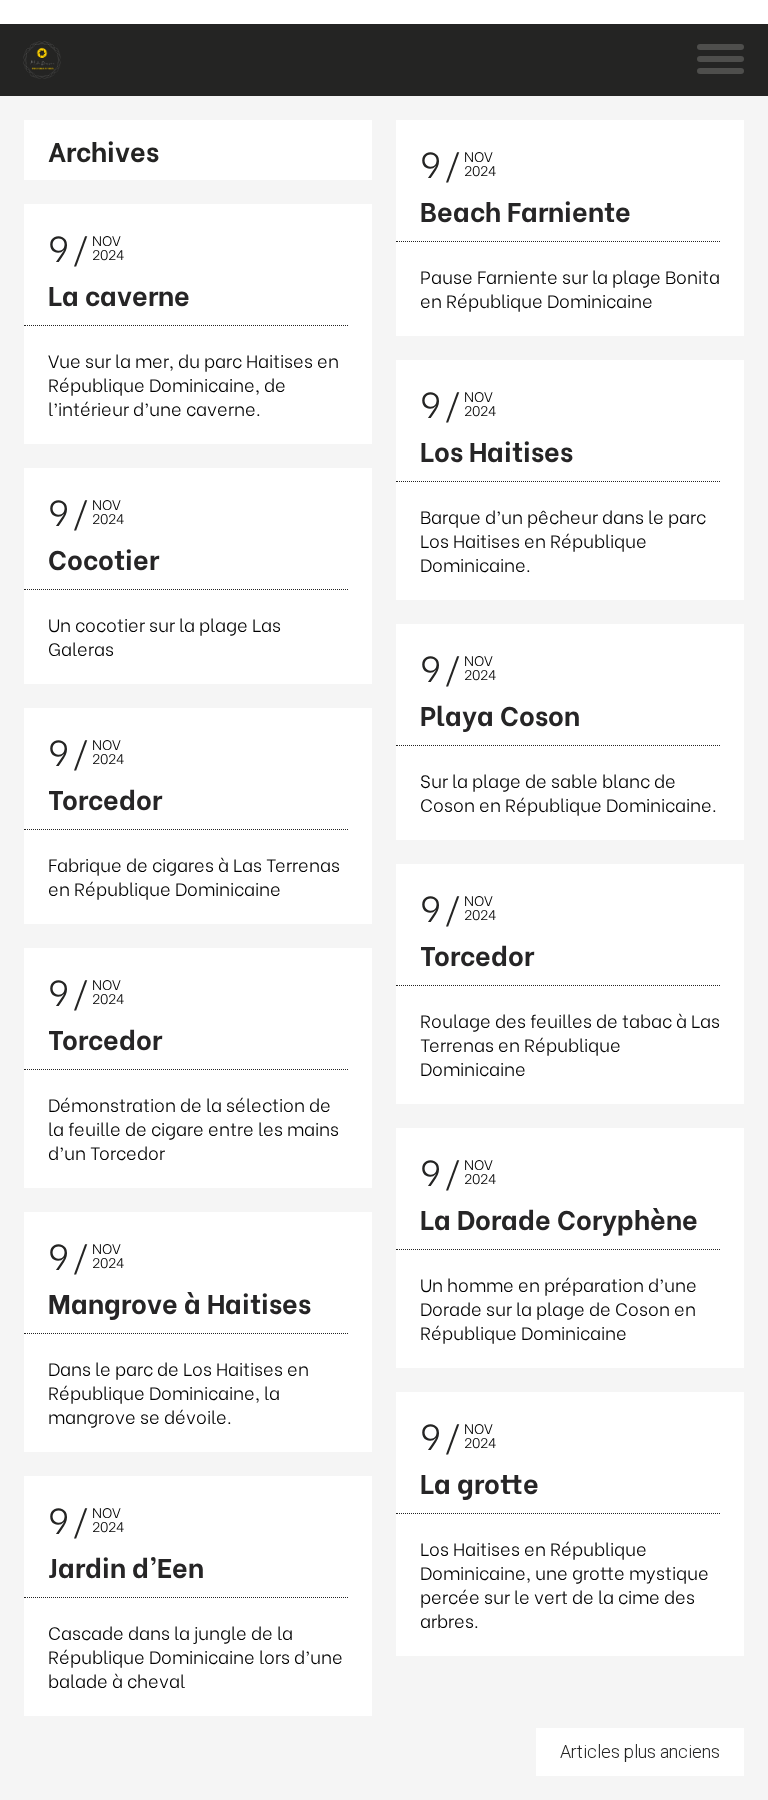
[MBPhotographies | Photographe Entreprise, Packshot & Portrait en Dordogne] (42, 60)
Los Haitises (496, 449)
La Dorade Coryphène (559, 1217)
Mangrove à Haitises (179, 1301)
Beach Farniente (525, 209)
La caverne (119, 293)
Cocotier (103, 557)
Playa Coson (500, 713)
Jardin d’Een (126, 1565)
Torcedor (105, 797)
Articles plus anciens (640, 1751)
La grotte (479, 1481)
